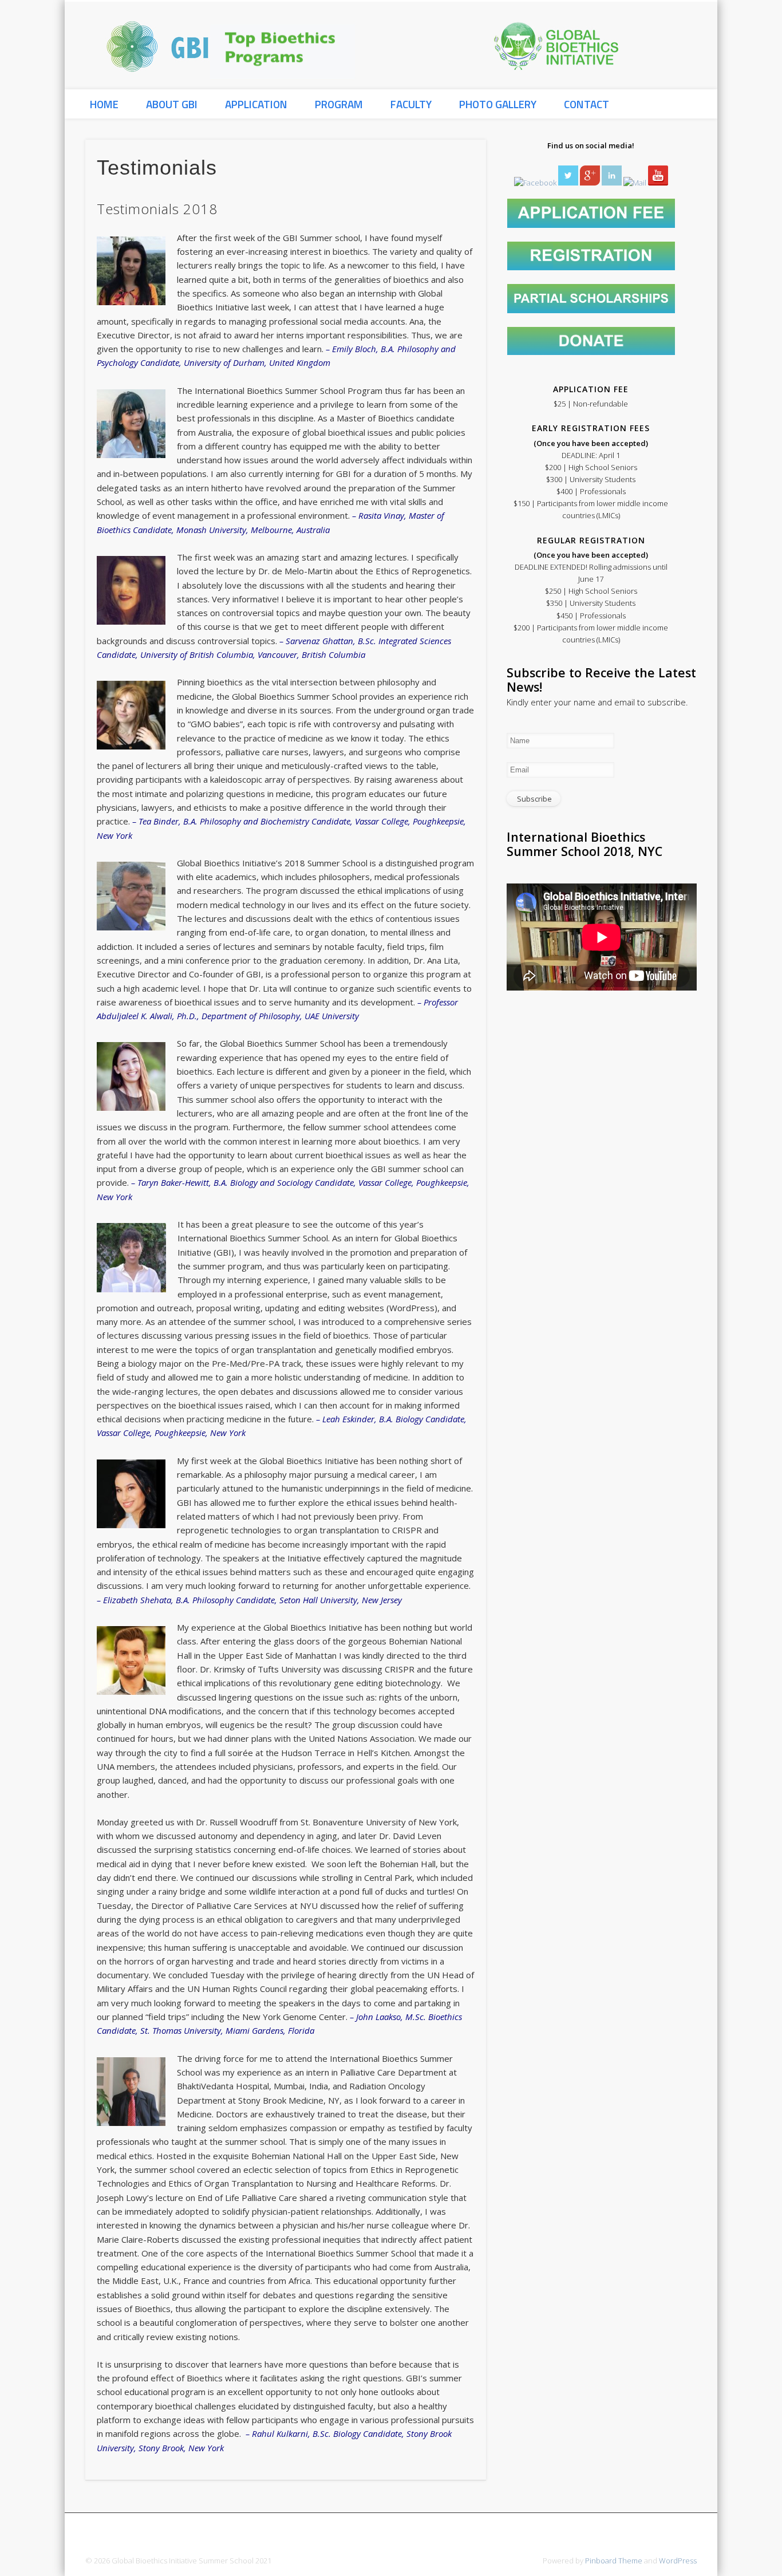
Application (256, 104)
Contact (586, 104)
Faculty (411, 104)
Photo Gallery (498, 104)
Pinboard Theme (614, 2561)
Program (339, 104)
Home (104, 104)
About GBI (172, 104)
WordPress (678, 2561)
